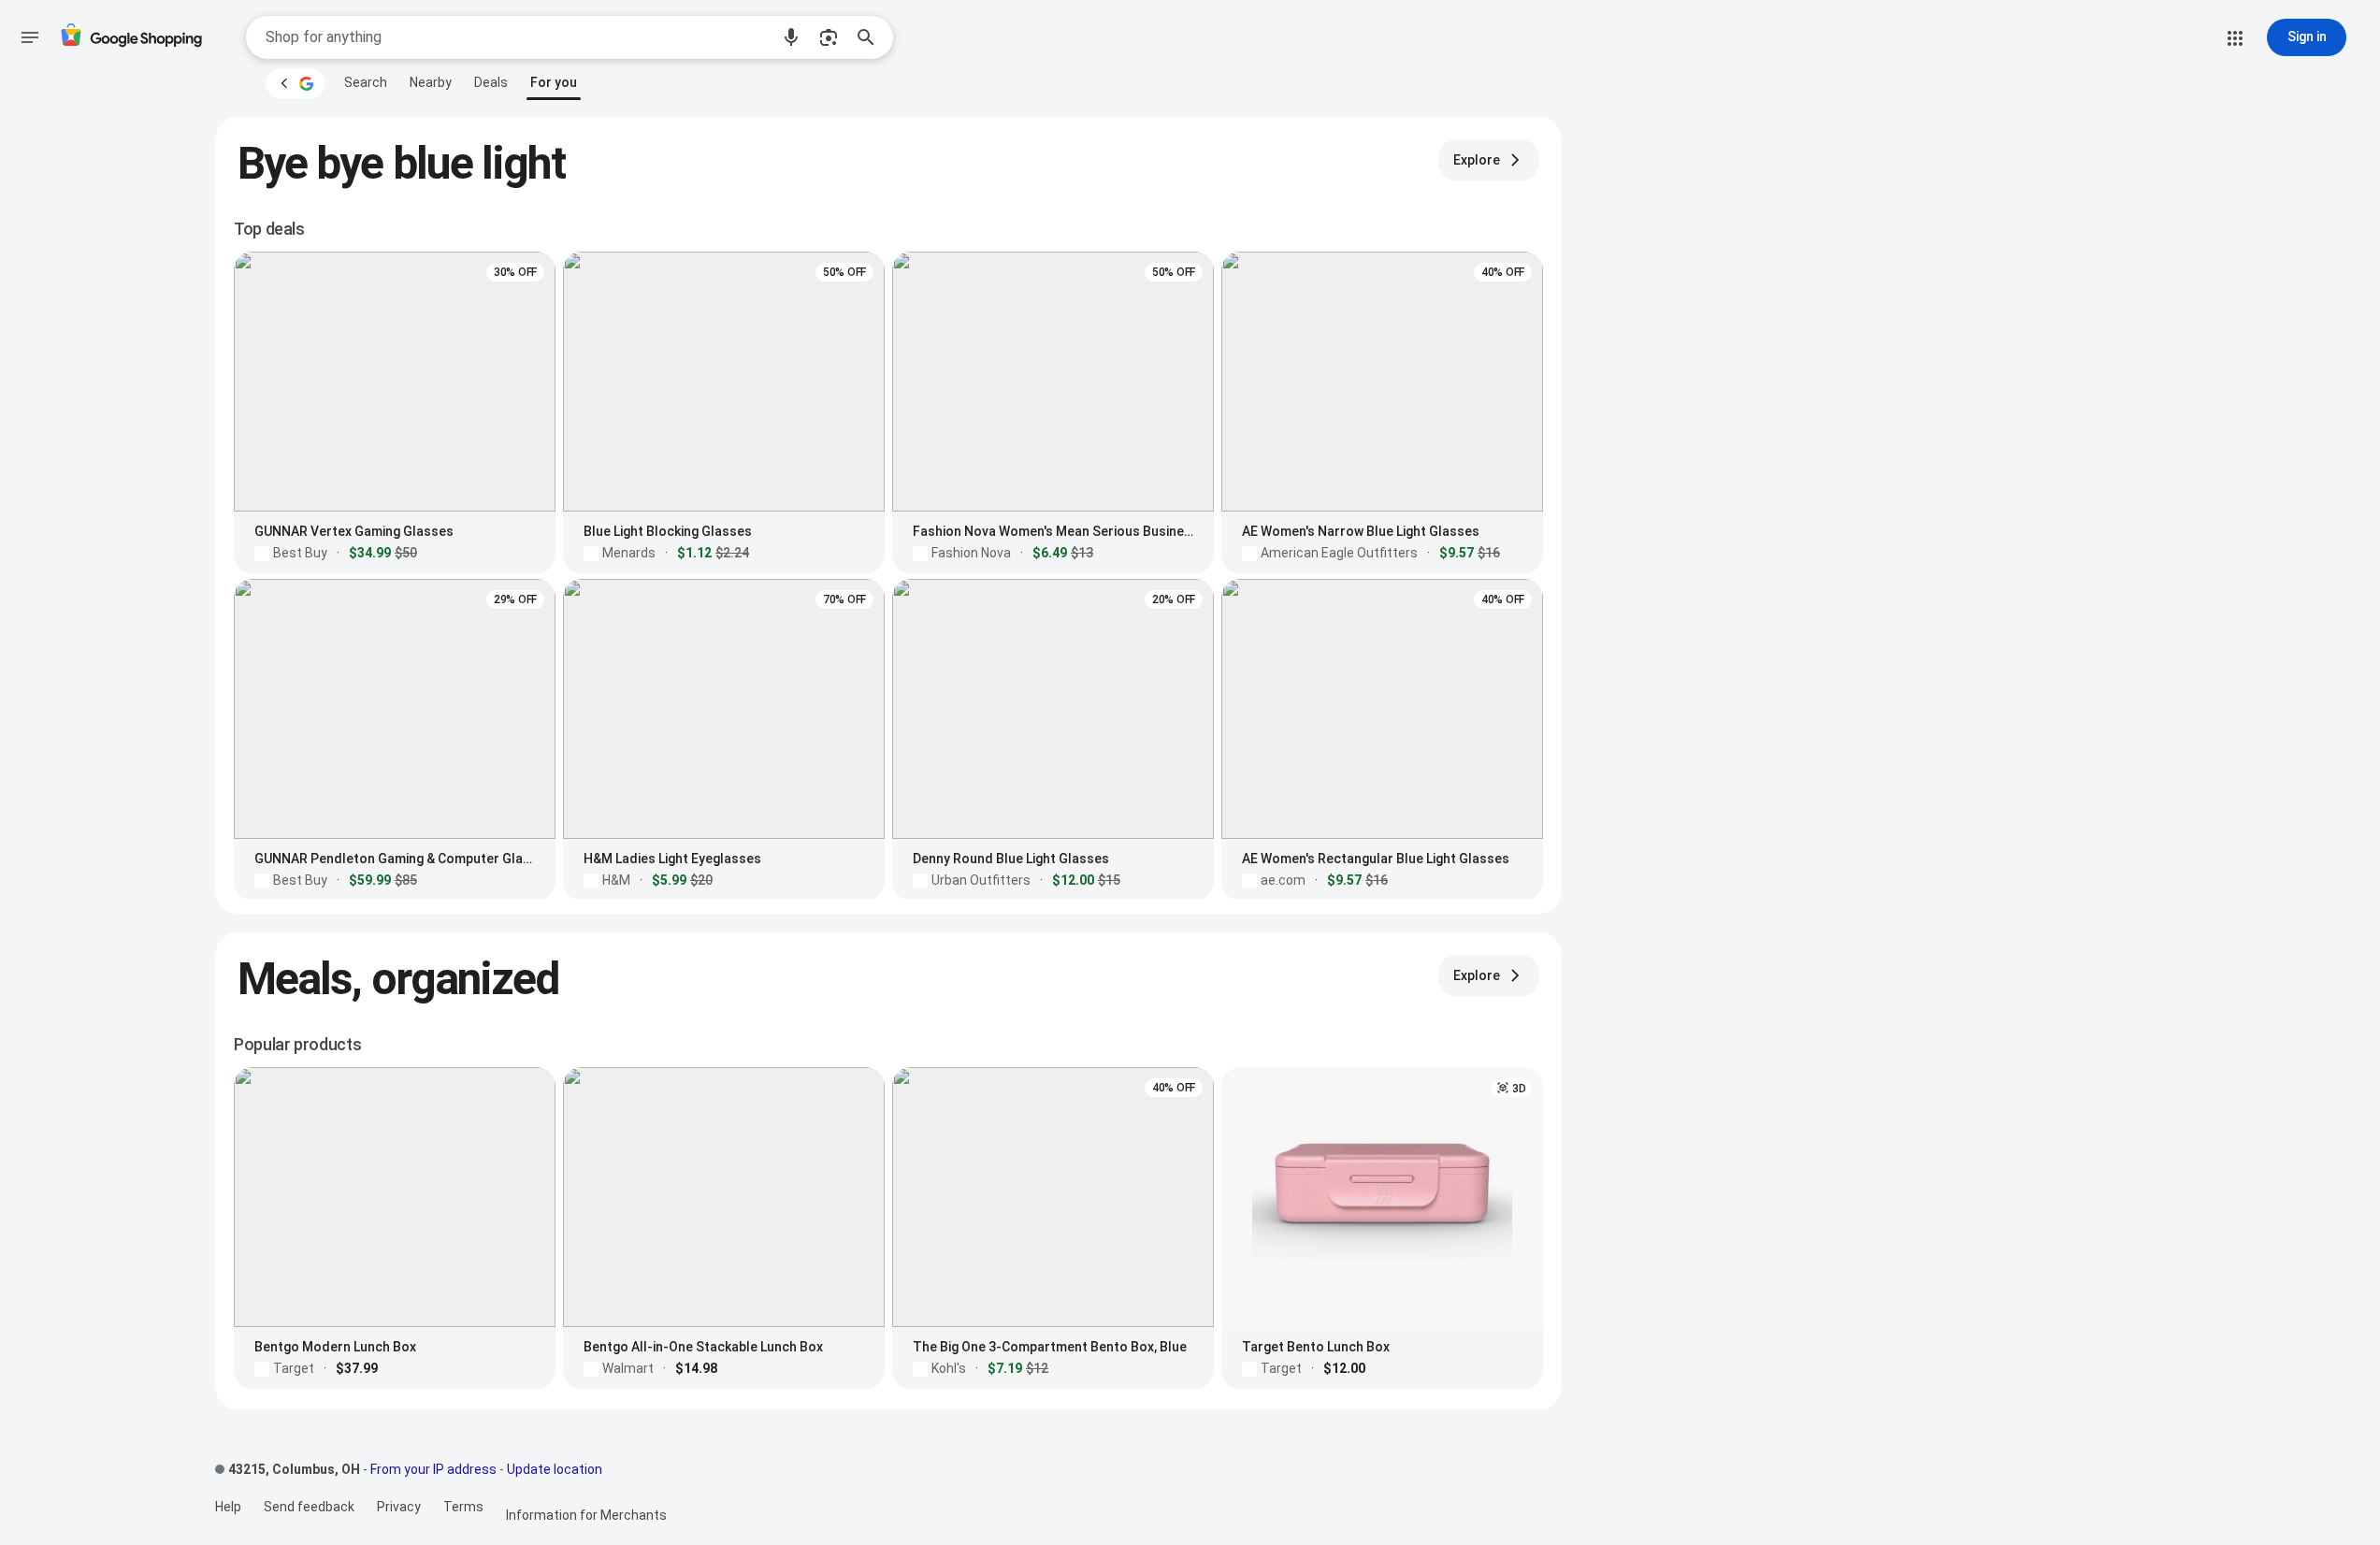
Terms (463, 1507)
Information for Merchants (586, 1515)
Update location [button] (555, 1469)
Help (228, 1507)
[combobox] (517, 37)
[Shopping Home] (131, 38)
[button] (791, 37)
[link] (366, 82)
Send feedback (309, 1507)
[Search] (872, 37)
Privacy (399, 1507)
